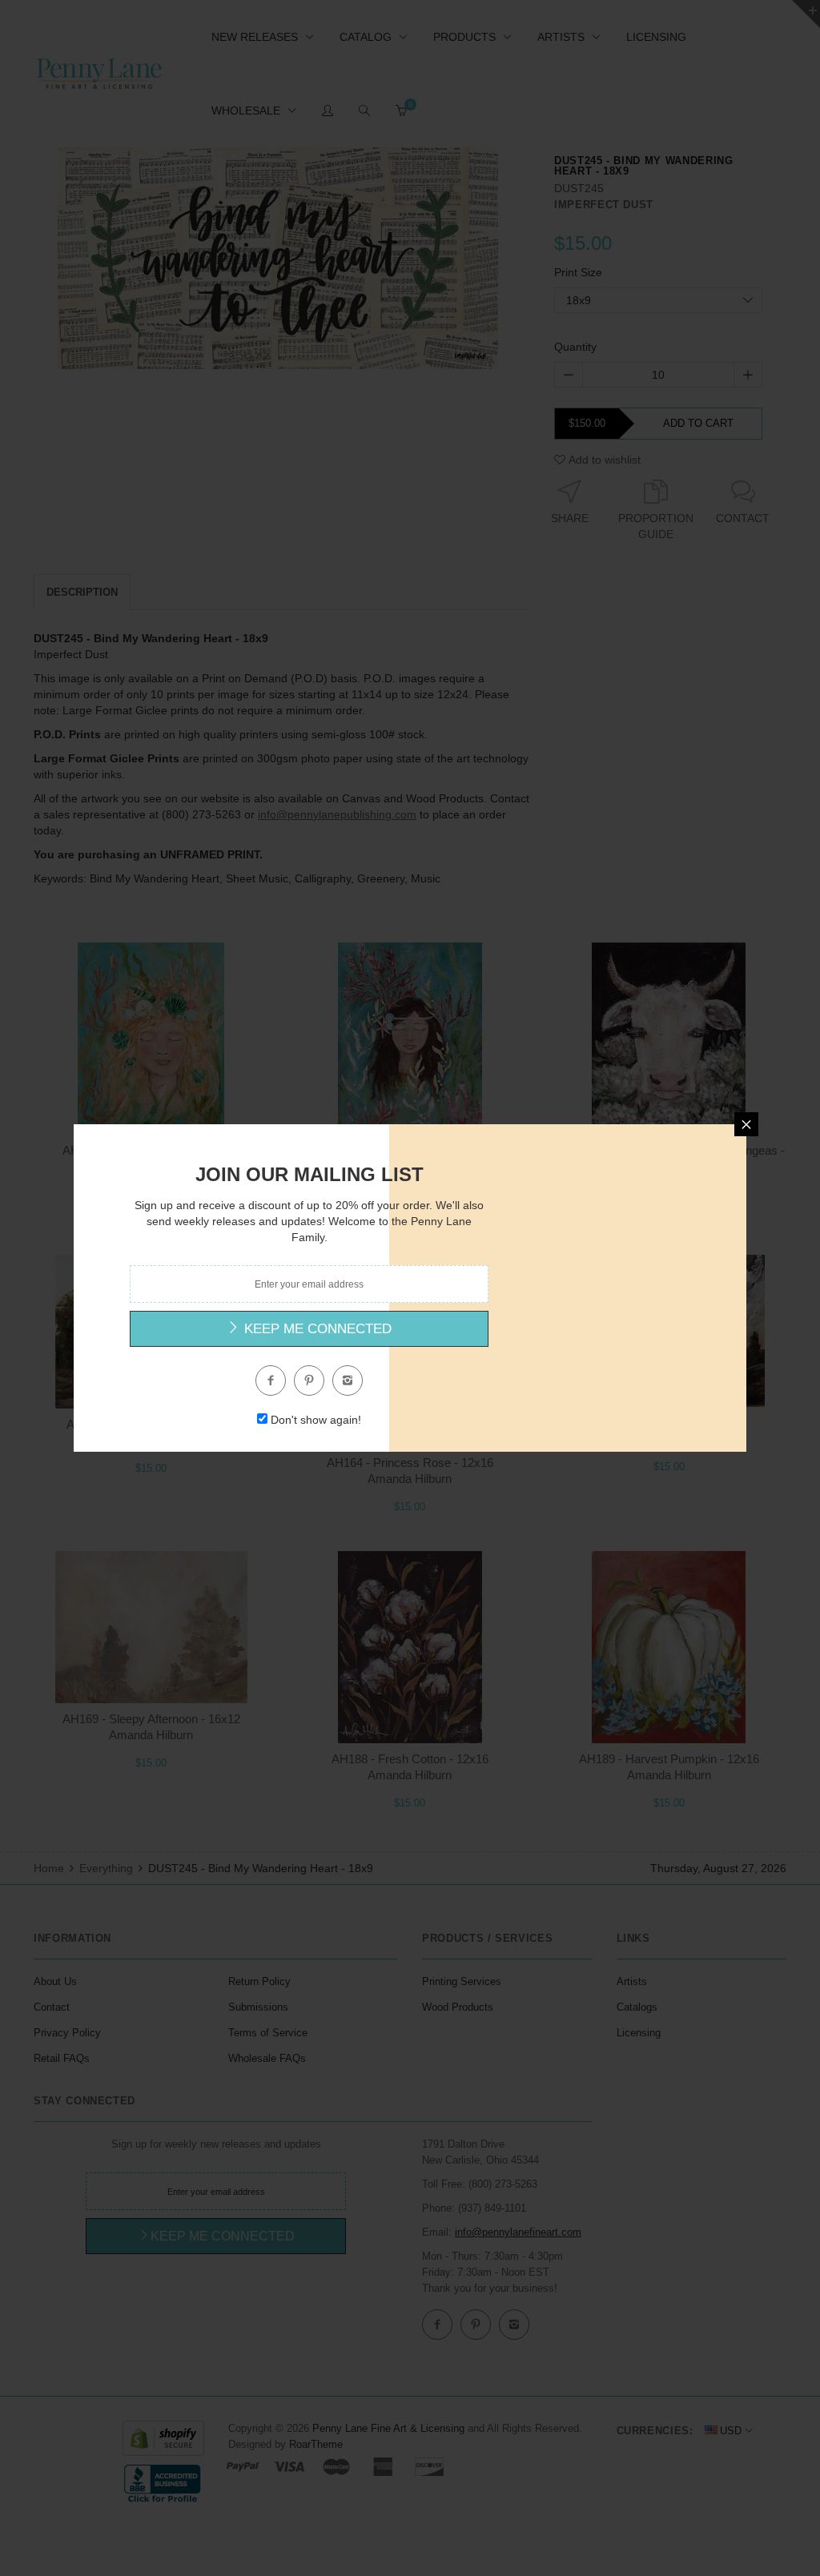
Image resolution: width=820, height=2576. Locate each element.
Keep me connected (316, 1329)
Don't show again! (316, 1420)
